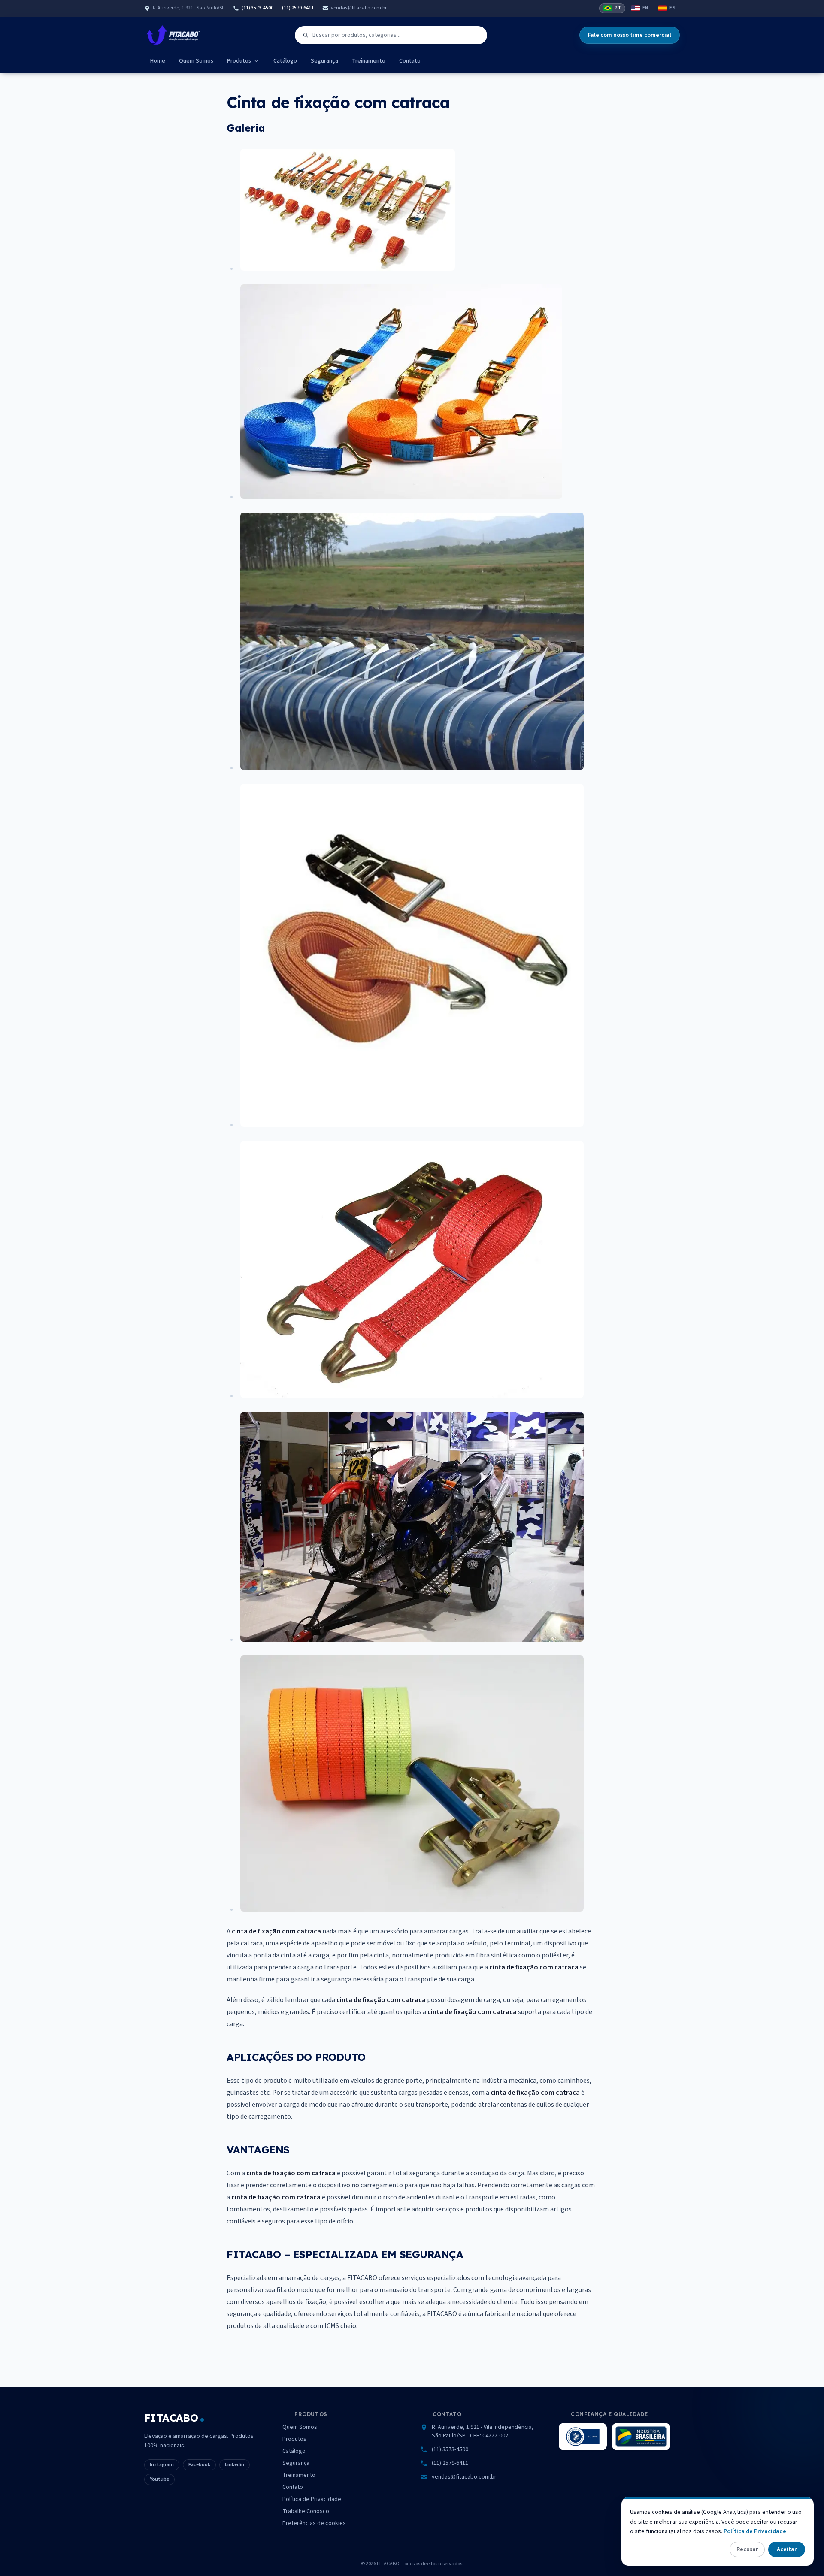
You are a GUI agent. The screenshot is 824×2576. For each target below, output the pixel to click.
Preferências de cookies (314, 2523)
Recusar (747, 2549)
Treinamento (369, 61)
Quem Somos (196, 61)
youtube (159, 2479)
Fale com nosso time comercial (630, 35)
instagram (162, 2465)
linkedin (235, 2465)
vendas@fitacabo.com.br (359, 8)
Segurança (324, 61)
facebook (199, 2465)
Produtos (239, 61)
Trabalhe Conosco (306, 2511)
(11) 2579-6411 (298, 8)
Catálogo (285, 61)
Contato (410, 61)
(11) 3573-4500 (257, 8)
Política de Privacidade (312, 2499)
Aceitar (787, 2549)
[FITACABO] (173, 35)
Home (158, 61)
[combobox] (391, 35)
